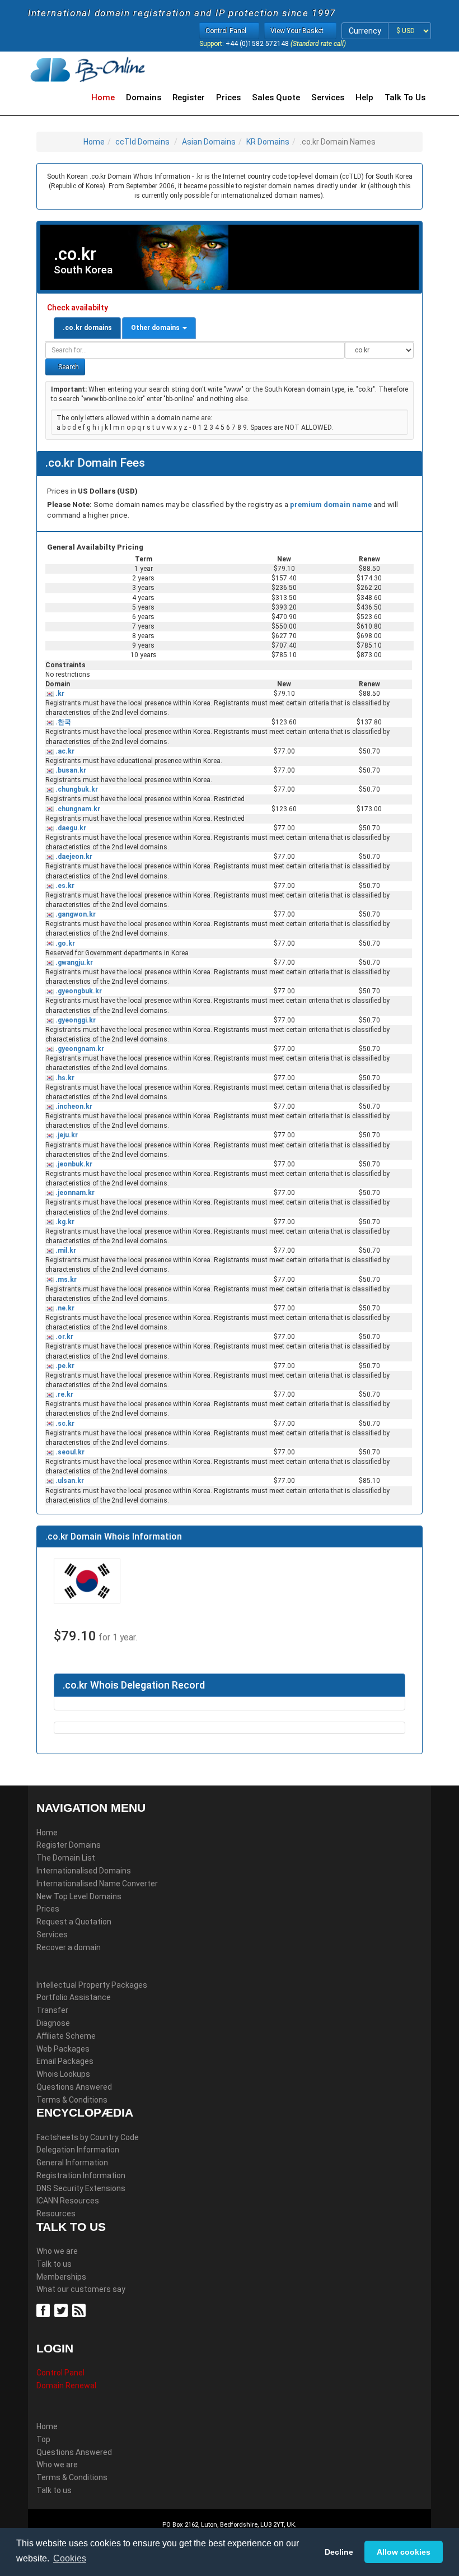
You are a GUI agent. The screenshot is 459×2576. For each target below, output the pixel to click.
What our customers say (81, 2289)
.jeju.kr (66, 1135)
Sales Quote (276, 97)
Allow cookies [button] (404, 2552)
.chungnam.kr (77, 809)
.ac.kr (64, 751)
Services (328, 97)
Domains (144, 97)
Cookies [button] (70, 2558)
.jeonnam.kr (74, 1193)
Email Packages (65, 2061)
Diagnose (53, 2023)
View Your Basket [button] (298, 31)
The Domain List (66, 1858)
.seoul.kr (69, 1452)
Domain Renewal (66, 2386)
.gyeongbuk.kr (78, 991)
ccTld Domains (142, 142)
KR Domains (268, 142)
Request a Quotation (74, 1922)
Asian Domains (209, 142)
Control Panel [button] (227, 31)
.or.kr (64, 1337)
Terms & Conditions (72, 2100)
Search (68, 367)
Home (103, 97)
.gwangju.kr (73, 962)
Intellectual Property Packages (92, 1985)
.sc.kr (64, 1424)
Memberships (61, 2277)
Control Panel (60, 2373)
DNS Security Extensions (81, 2188)
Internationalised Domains (84, 1871)
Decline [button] (339, 2552)
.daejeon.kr (73, 857)
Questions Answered (74, 2087)
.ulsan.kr (69, 1481)
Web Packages (63, 2049)
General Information (72, 2163)
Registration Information (81, 2175)
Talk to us (54, 2264)
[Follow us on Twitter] (62, 2310)
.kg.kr (64, 1222)
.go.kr (64, 943)
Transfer (52, 2010)
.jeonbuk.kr (73, 1164)
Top (43, 2439)
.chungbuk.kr (76, 789)
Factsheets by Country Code (88, 2137)
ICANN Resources (68, 2201)
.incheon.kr (73, 1106)
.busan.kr (70, 770)
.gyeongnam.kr (79, 1049)
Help (364, 97)
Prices (228, 97)
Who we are (57, 2251)
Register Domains (69, 1845)
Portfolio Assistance (74, 1997)
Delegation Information (78, 2150)
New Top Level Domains (79, 1896)
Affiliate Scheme (66, 2036)
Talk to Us (405, 97)
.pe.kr (64, 1366)
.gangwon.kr (75, 914)
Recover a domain (69, 1947)
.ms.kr (65, 1280)
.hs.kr (64, 1078)
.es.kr (64, 886)
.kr (59, 694)
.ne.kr (64, 1308)
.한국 (62, 722)
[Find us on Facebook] (45, 2310)
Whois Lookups (63, 2074)
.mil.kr (65, 1250)
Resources (56, 2214)
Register (189, 97)
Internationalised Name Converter (97, 1884)
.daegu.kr (70, 828)
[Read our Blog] (80, 2310)
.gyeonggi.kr (75, 1020)
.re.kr (64, 1394)
